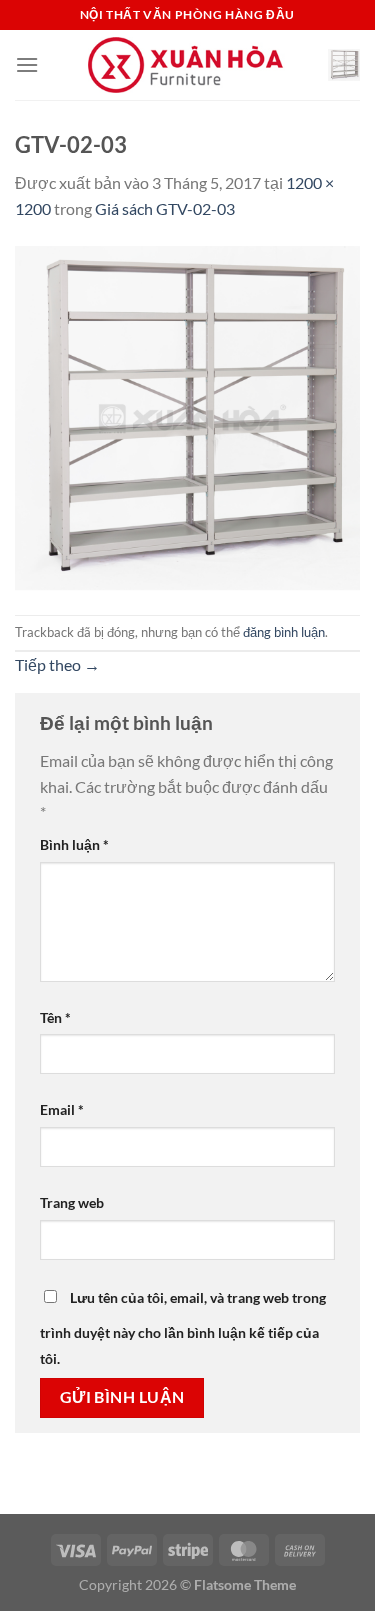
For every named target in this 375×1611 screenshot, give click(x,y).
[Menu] (27, 64)
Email (62, 1109)
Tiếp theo (57, 664)
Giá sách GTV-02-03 (165, 208)
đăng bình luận (284, 632)
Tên (55, 1017)
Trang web (72, 1202)
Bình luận (74, 844)
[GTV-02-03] (187, 415)
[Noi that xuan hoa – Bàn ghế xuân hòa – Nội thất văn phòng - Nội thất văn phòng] (188, 65)
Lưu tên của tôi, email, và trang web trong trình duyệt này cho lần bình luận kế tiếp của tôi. (183, 1328)
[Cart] (344, 65)
